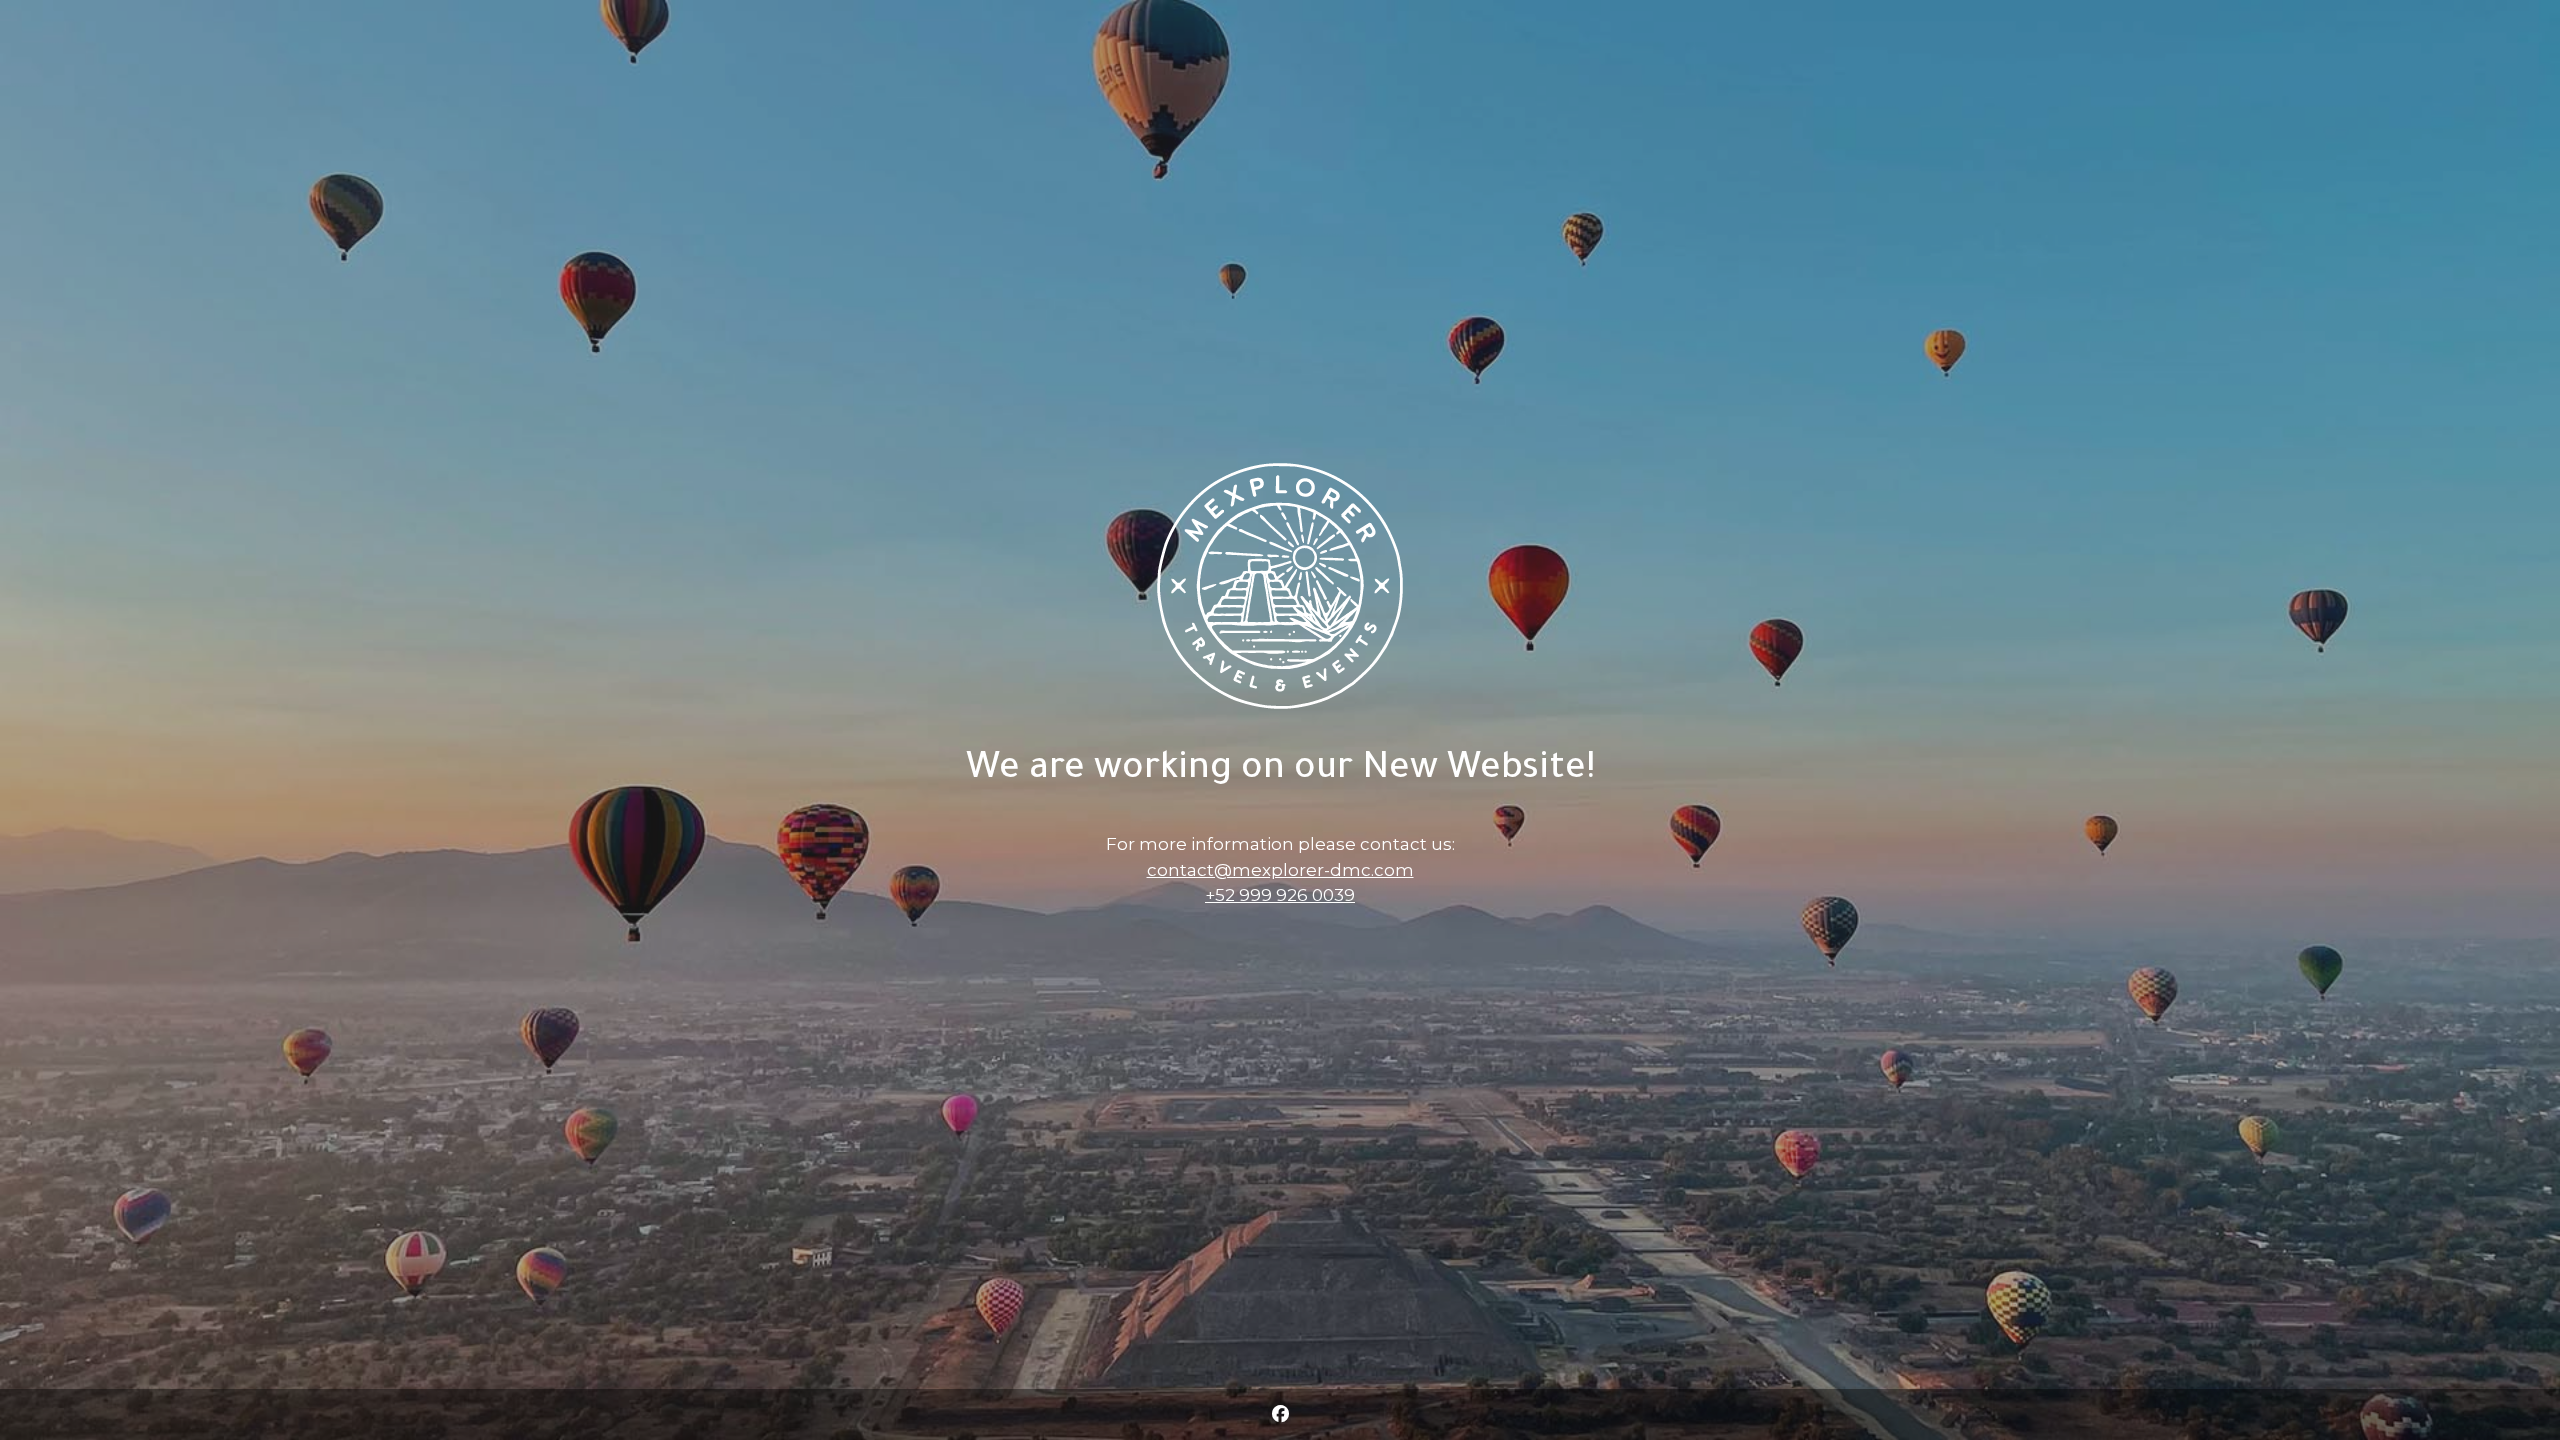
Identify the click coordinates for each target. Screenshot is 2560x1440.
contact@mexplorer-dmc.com (1280, 870)
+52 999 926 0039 (1280, 895)
